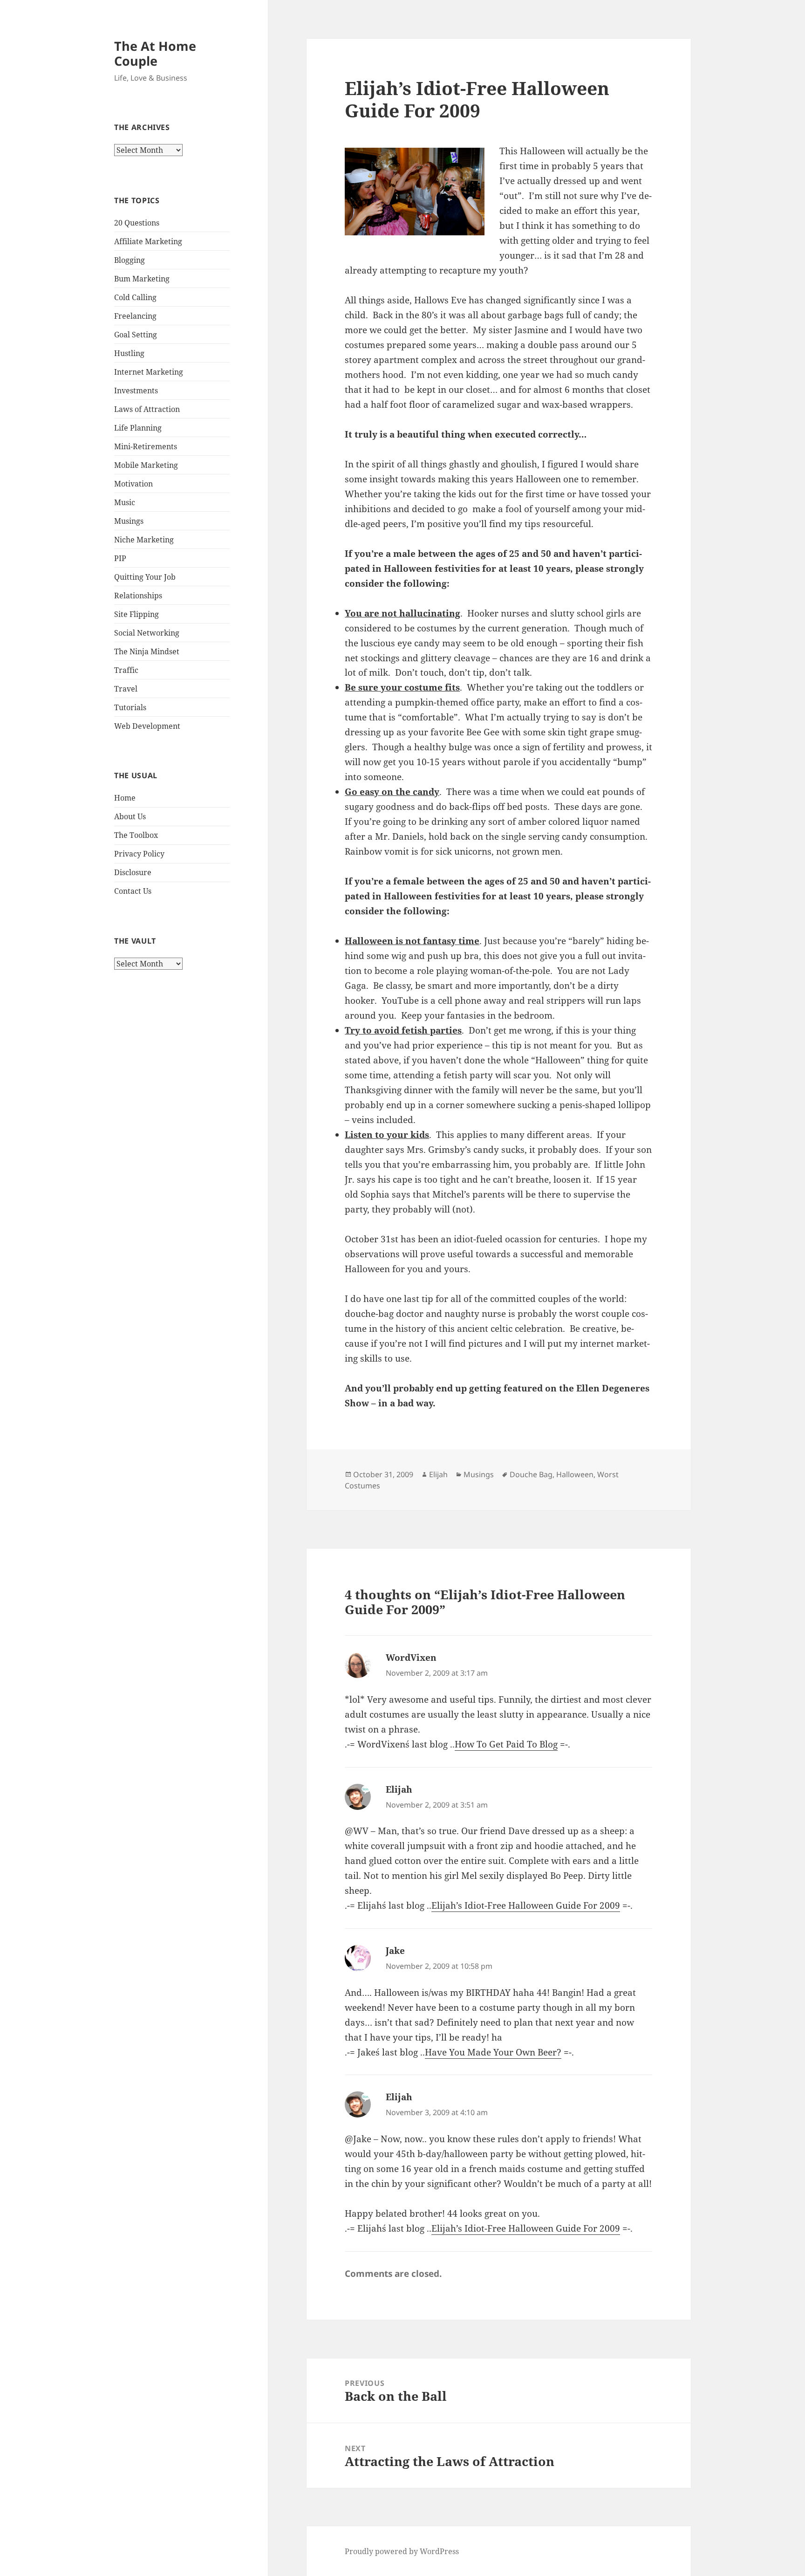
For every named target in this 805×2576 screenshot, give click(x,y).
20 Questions (137, 223)
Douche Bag (531, 1474)
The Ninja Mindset (147, 651)
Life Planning (138, 428)
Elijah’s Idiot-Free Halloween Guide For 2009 (526, 1905)
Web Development (147, 726)
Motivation (133, 484)
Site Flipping (136, 614)
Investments (136, 391)
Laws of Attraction (147, 409)
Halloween (575, 1474)
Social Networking (147, 633)
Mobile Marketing (146, 465)
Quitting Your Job (145, 577)
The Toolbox (136, 835)
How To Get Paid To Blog (506, 1744)
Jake (395, 1951)
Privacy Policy (139, 854)
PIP (120, 558)
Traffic (126, 670)
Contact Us (133, 891)
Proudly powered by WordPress (402, 2551)
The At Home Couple (155, 53)
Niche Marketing (144, 540)
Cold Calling (135, 297)
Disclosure (133, 872)
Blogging (130, 260)
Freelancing (135, 316)
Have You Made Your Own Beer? (493, 2052)
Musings (129, 521)
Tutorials (130, 707)
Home (125, 798)
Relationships (138, 596)
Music (125, 502)
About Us (130, 816)
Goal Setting (136, 335)
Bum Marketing (142, 279)
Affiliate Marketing (148, 241)
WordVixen (411, 1658)
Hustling (129, 353)
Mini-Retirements (146, 446)
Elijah (438, 1474)
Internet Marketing (149, 372)
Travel (126, 689)
